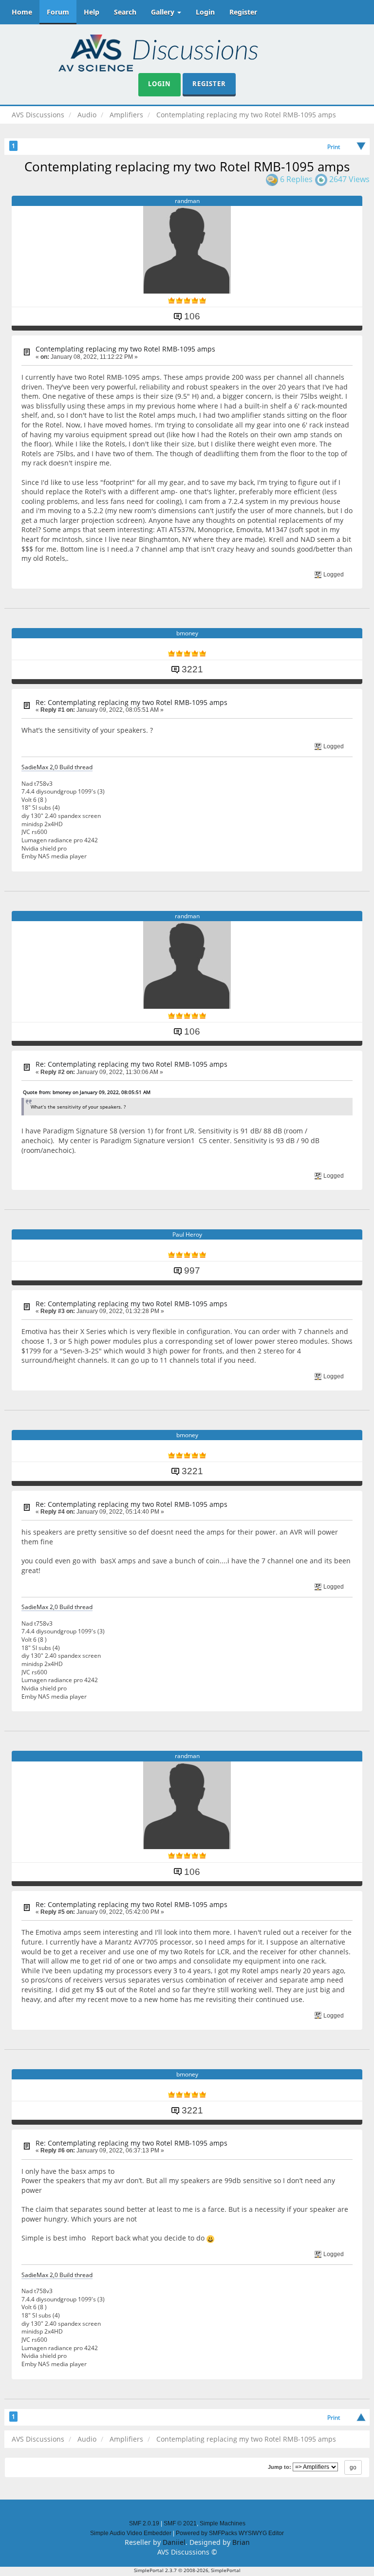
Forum (58, 12)
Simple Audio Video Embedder (131, 2533)
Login (205, 12)
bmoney (187, 633)
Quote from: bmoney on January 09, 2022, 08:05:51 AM (87, 1092)
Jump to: (280, 2467)
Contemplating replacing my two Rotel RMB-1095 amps (125, 349)
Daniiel (174, 2542)
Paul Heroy (187, 1234)
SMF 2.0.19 (144, 2523)
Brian (241, 2542)
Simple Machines (223, 2523)
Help (92, 12)
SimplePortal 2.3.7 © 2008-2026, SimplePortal (187, 2570)
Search (125, 12)
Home (22, 12)
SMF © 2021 (180, 2523)
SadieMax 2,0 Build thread (57, 767)
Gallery (164, 12)
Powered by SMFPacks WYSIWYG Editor (230, 2533)
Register (243, 12)
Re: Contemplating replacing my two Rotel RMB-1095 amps (131, 702)
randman (187, 201)
